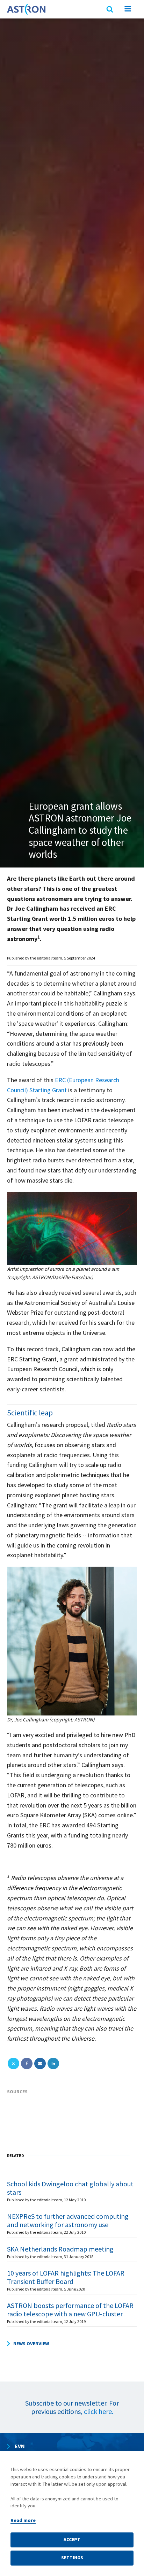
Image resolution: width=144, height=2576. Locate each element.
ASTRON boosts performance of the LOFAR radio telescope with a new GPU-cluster (70, 2310)
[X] (13, 2063)
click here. (99, 2411)
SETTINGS (72, 2558)
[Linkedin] (53, 2063)
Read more (23, 2520)
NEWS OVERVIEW (31, 2344)
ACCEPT (72, 2540)
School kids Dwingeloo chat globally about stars (70, 2188)
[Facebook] (27, 2063)
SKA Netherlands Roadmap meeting (60, 2249)
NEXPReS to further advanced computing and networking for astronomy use (68, 2220)
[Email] (40, 2063)
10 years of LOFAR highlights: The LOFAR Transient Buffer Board (66, 2277)
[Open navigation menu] (128, 10)
